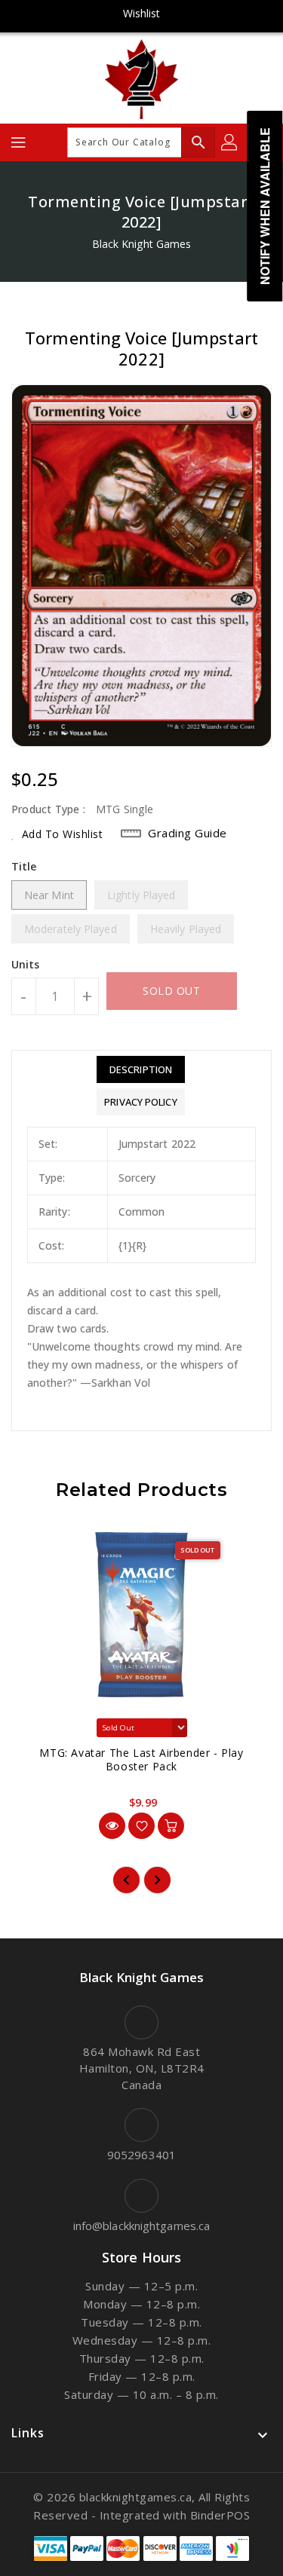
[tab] (140, 1069)
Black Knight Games (142, 244)
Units (26, 965)
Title (24, 866)
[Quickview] (112, 1826)
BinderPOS (220, 2515)
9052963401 (141, 2155)
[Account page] (230, 142)
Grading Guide (188, 833)
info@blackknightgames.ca (141, 2226)
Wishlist (142, 13)
